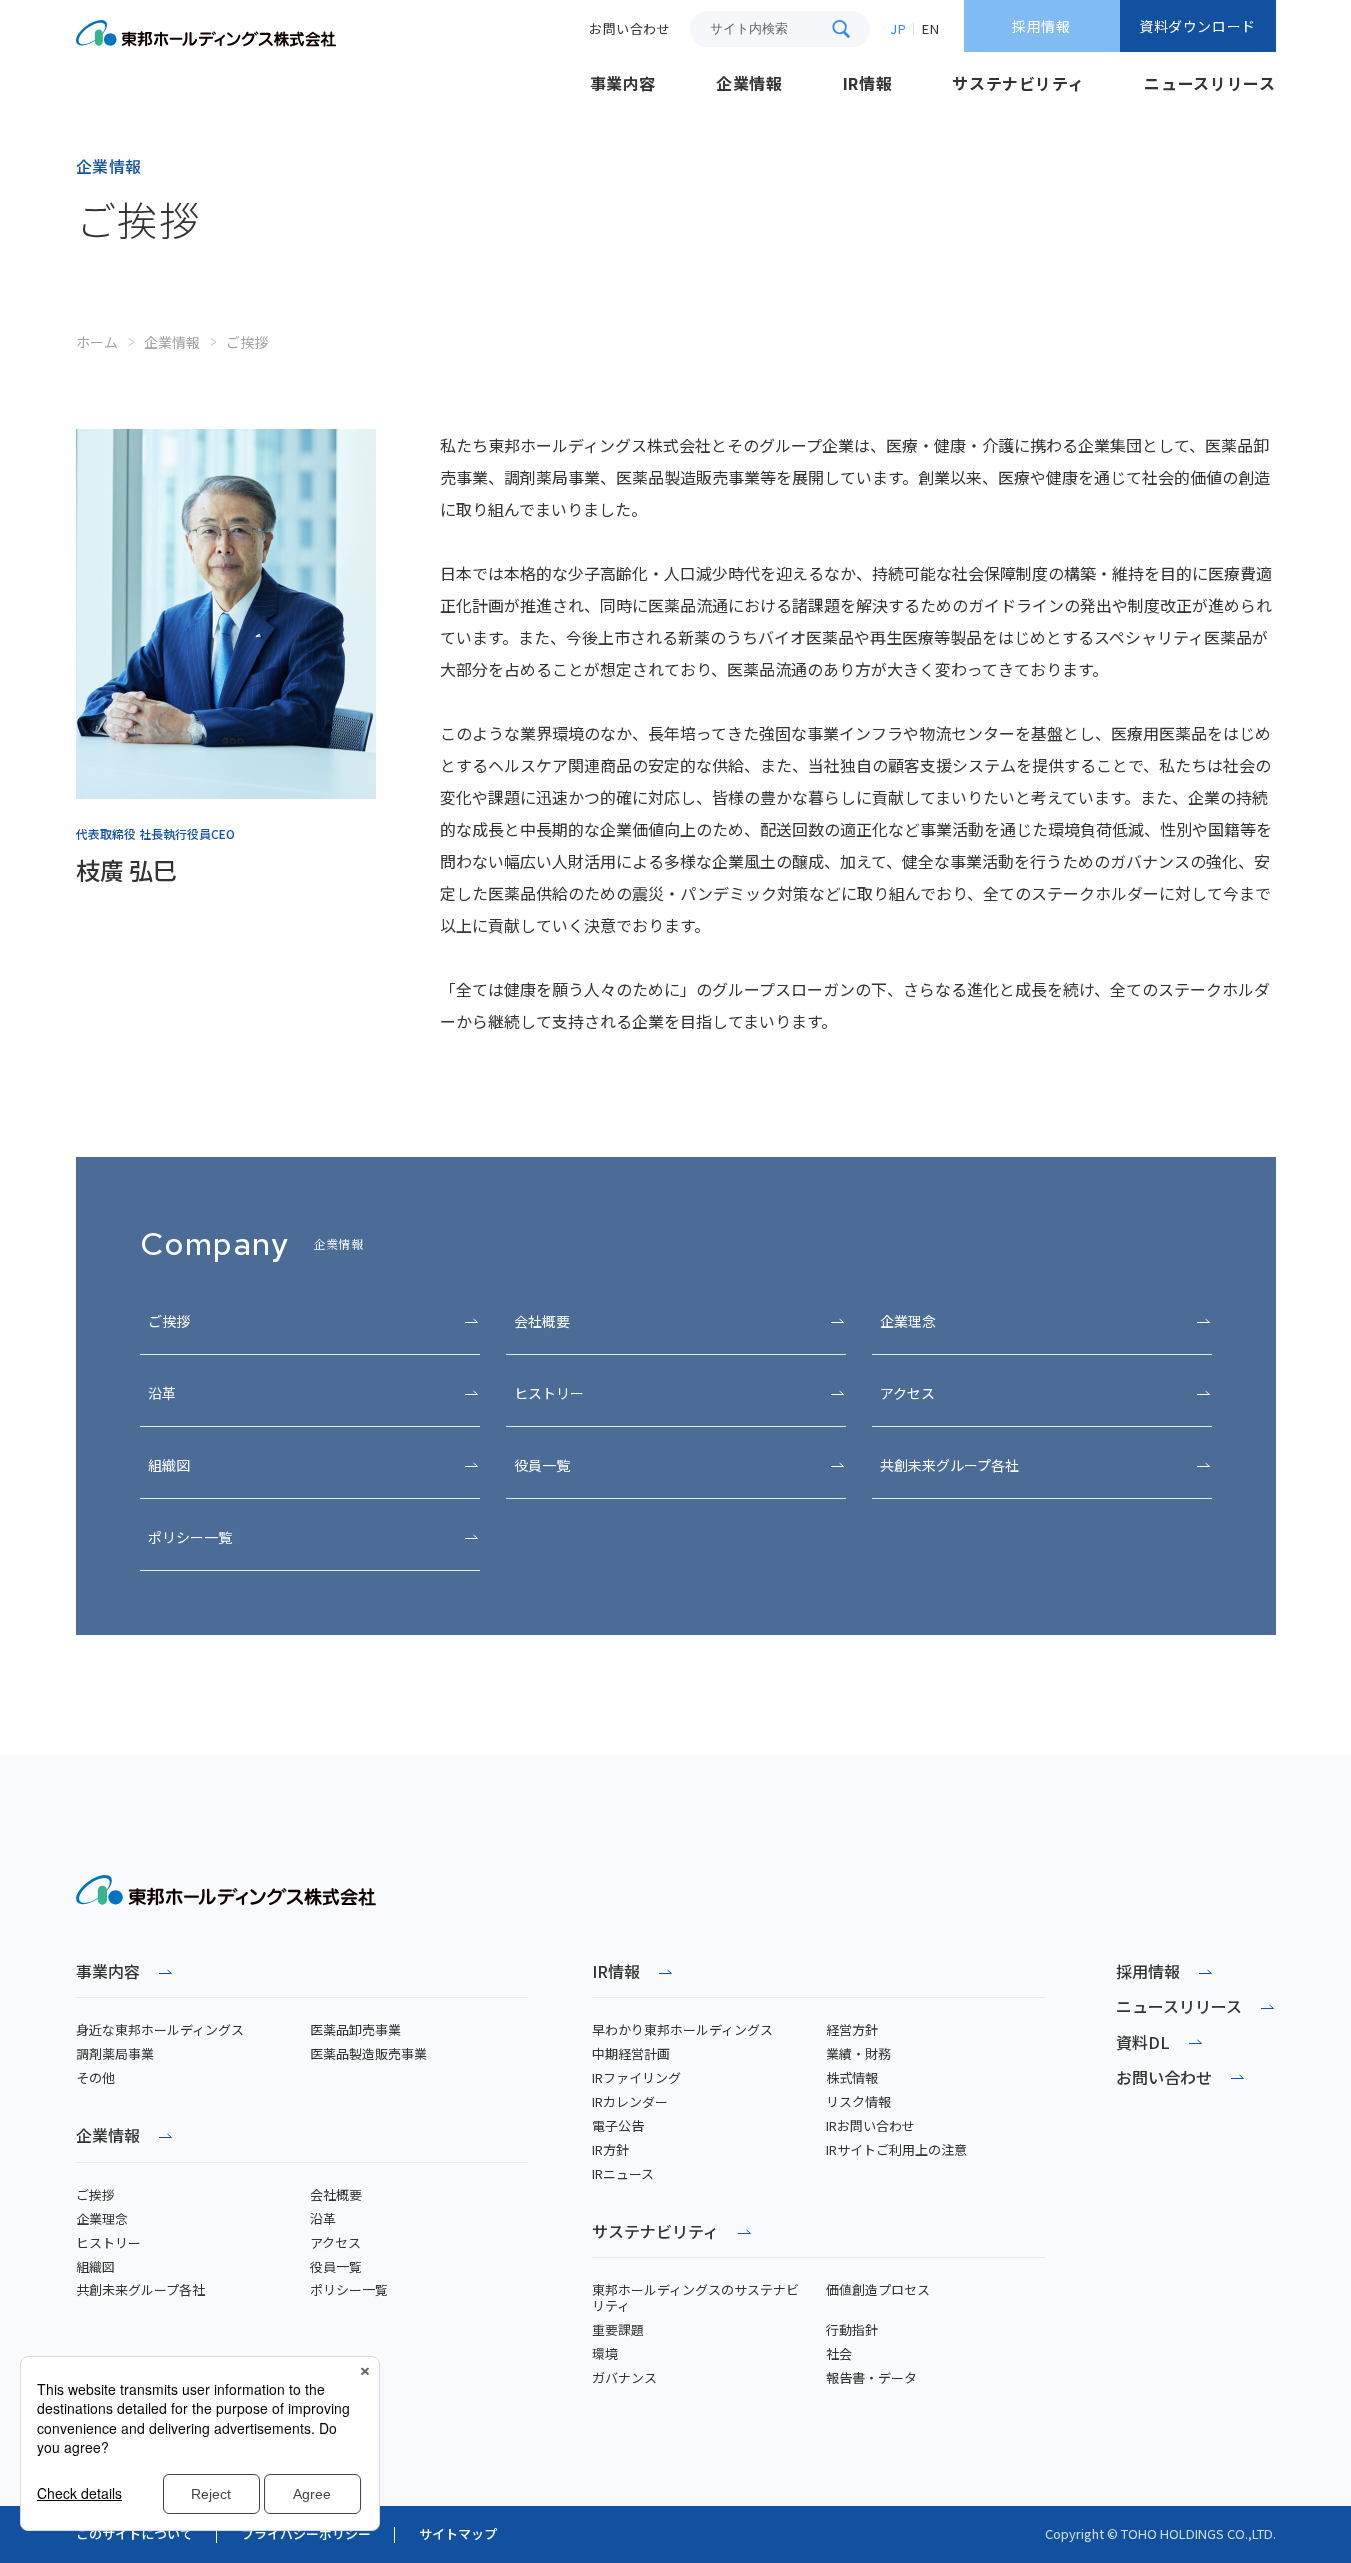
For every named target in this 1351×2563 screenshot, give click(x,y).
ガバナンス (624, 2378)
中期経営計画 (631, 2054)
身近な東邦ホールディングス (160, 2030)
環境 (605, 2354)
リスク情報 (858, 2102)
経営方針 (852, 2030)
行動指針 (852, 2330)
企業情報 (172, 342)
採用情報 (1041, 26)
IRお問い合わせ (870, 2126)
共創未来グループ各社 (949, 1465)
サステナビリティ (655, 2232)
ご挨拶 (169, 1321)
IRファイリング (636, 2078)
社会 (839, 2354)
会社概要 (542, 1321)
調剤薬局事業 (115, 2054)
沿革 (162, 1393)
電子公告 (618, 2126)
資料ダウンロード (1197, 26)
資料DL (1143, 2042)
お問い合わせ (1164, 2077)
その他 (95, 2078)
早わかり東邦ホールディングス (682, 2030)
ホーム (97, 342)
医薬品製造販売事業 (368, 2054)
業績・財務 (858, 2054)
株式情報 (852, 2078)
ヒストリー (549, 1393)
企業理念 (908, 1321)
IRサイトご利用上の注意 (896, 2150)
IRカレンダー (630, 2102)
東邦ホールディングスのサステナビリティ (695, 2298)
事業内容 (108, 1972)
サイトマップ (458, 2534)
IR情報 (616, 1972)
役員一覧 (542, 1465)
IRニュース (623, 2174)
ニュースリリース (1179, 2006)
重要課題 (618, 2330)
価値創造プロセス (878, 2290)
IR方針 (610, 2150)
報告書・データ (871, 2378)
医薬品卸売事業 (355, 2030)
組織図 (169, 1465)
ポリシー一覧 (190, 1537)
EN (930, 28)
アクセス (907, 1393)
